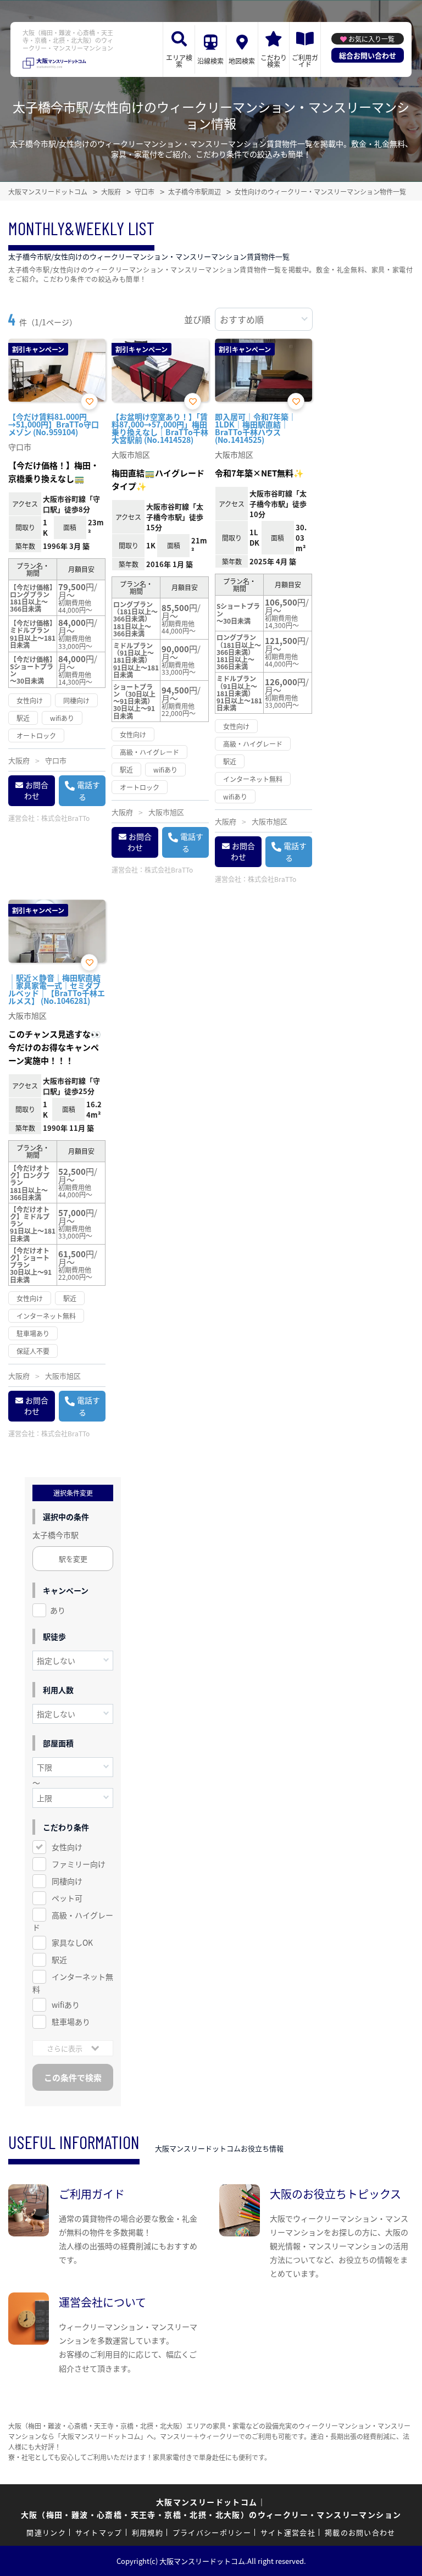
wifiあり (66, 2005)
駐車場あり (71, 2022)
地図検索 (242, 61)
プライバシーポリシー (212, 2532)
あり (58, 1610)
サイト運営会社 (288, 2532)
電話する (88, 791)
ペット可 (67, 1898)
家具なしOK (72, 1942)
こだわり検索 (274, 61)
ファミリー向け (79, 1864)
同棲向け (67, 1881)
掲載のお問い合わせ (360, 2532)
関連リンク (46, 2532)
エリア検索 (179, 61)
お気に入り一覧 (371, 39)
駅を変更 (73, 1559)
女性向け (67, 1847)
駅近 (59, 1959)
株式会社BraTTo (65, 818)
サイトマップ (99, 2532)
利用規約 (148, 2532)
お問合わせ (36, 790)
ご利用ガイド (305, 61)
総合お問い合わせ (368, 55)
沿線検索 (210, 61)
